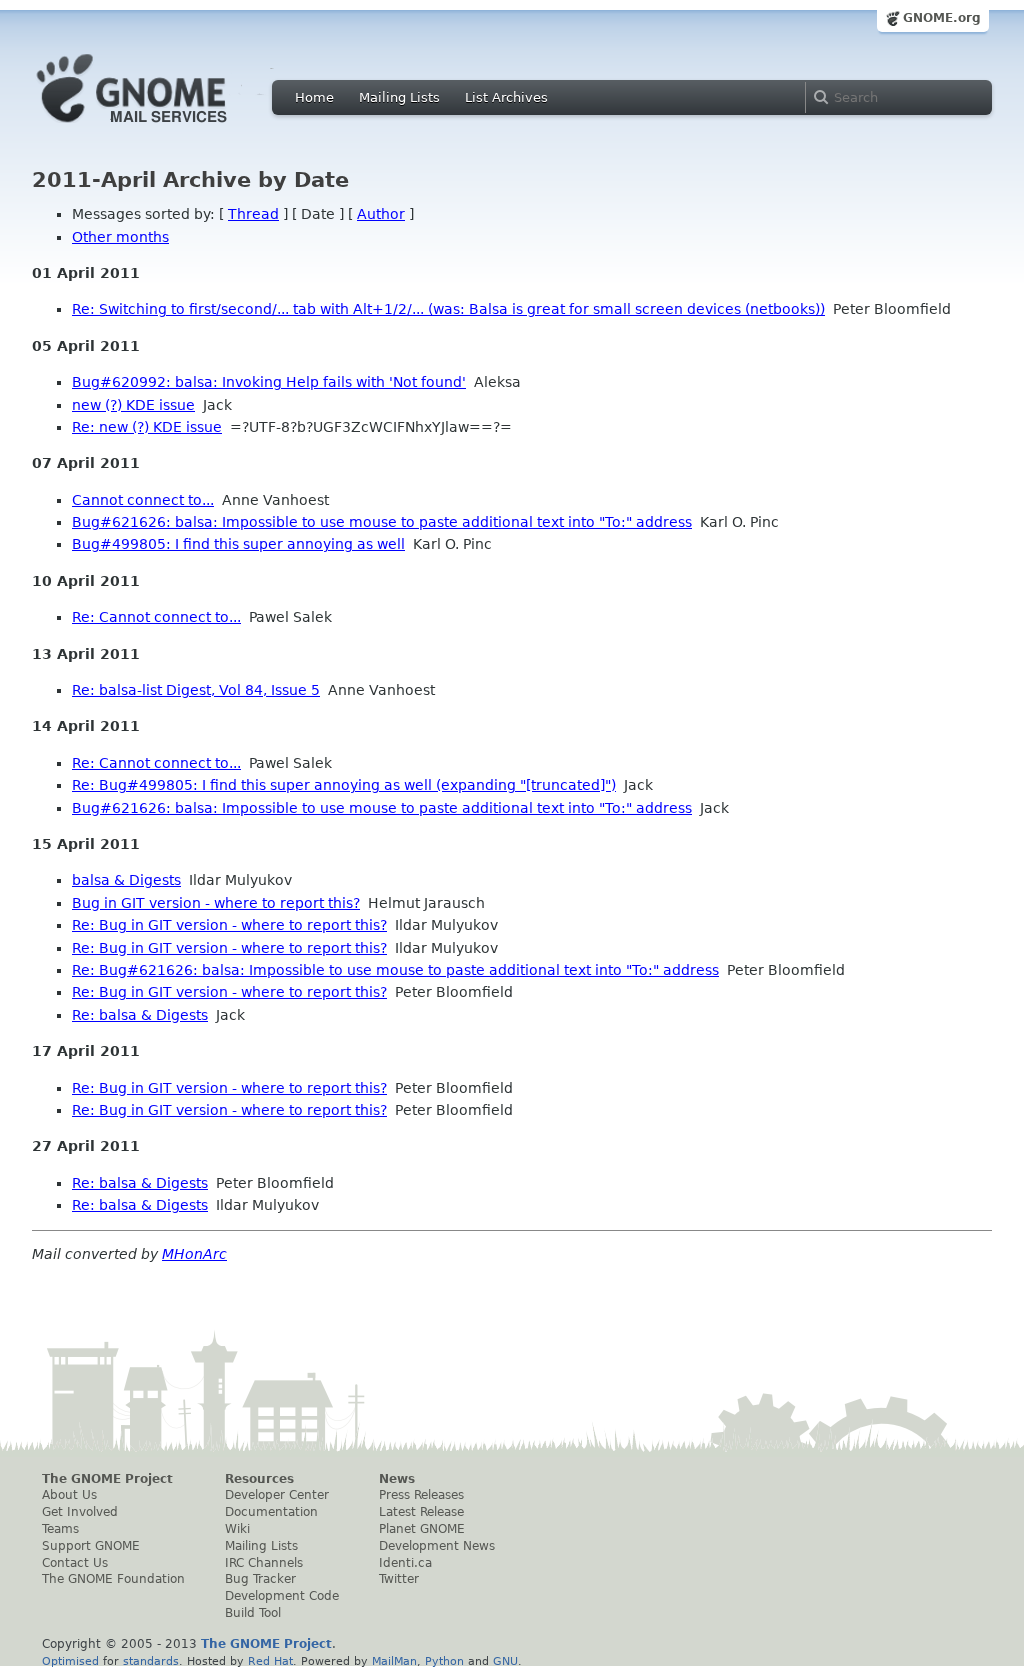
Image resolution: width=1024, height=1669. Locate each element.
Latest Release (421, 1512)
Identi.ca (405, 1563)
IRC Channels (264, 1563)
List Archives (506, 97)
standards (151, 1661)
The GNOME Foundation (113, 1579)
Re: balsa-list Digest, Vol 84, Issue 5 (196, 690)
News (397, 1479)
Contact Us (75, 1563)
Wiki (237, 1529)
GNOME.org (942, 18)
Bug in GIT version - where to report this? (216, 903)
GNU (505, 1661)
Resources (259, 1479)
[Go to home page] (162, 128)
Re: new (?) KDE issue (147, 427)
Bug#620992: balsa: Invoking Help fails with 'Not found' (269, 382)
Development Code (282, 1596)
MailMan (394, 1661)
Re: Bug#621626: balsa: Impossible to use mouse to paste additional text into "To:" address (395, 970)
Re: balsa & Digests (140, 1015)
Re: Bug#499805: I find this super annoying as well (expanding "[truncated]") (344, 785)
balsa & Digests (126, 880)
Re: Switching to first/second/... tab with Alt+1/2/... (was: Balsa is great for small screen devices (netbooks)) (448, 309)
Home (314, 97)
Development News (437, 1546)
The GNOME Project (107, 1479)
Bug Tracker (260, 1579)
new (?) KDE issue (133, 405)
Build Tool (253, 1613)
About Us (69, 1495)
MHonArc (194, 1254)
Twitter (399, 1579)
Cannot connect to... (143, 500)
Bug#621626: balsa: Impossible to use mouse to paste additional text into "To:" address (382, 522)
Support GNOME (91, 1546)
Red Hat (270, 1661)
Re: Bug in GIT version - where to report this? (229, 925)
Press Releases (421, 1495)
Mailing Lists (399, 97)
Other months (120, 237)
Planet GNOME (422, 1529)
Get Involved (80, 1512)
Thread (253, 214)
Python (444, 1661)
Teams (60, 1529)
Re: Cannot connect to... (156, 617)
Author (381, 214)
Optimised (70, 1661)
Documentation (271, 1512)
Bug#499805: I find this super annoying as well (238, 544)
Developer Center (277, 1495)
